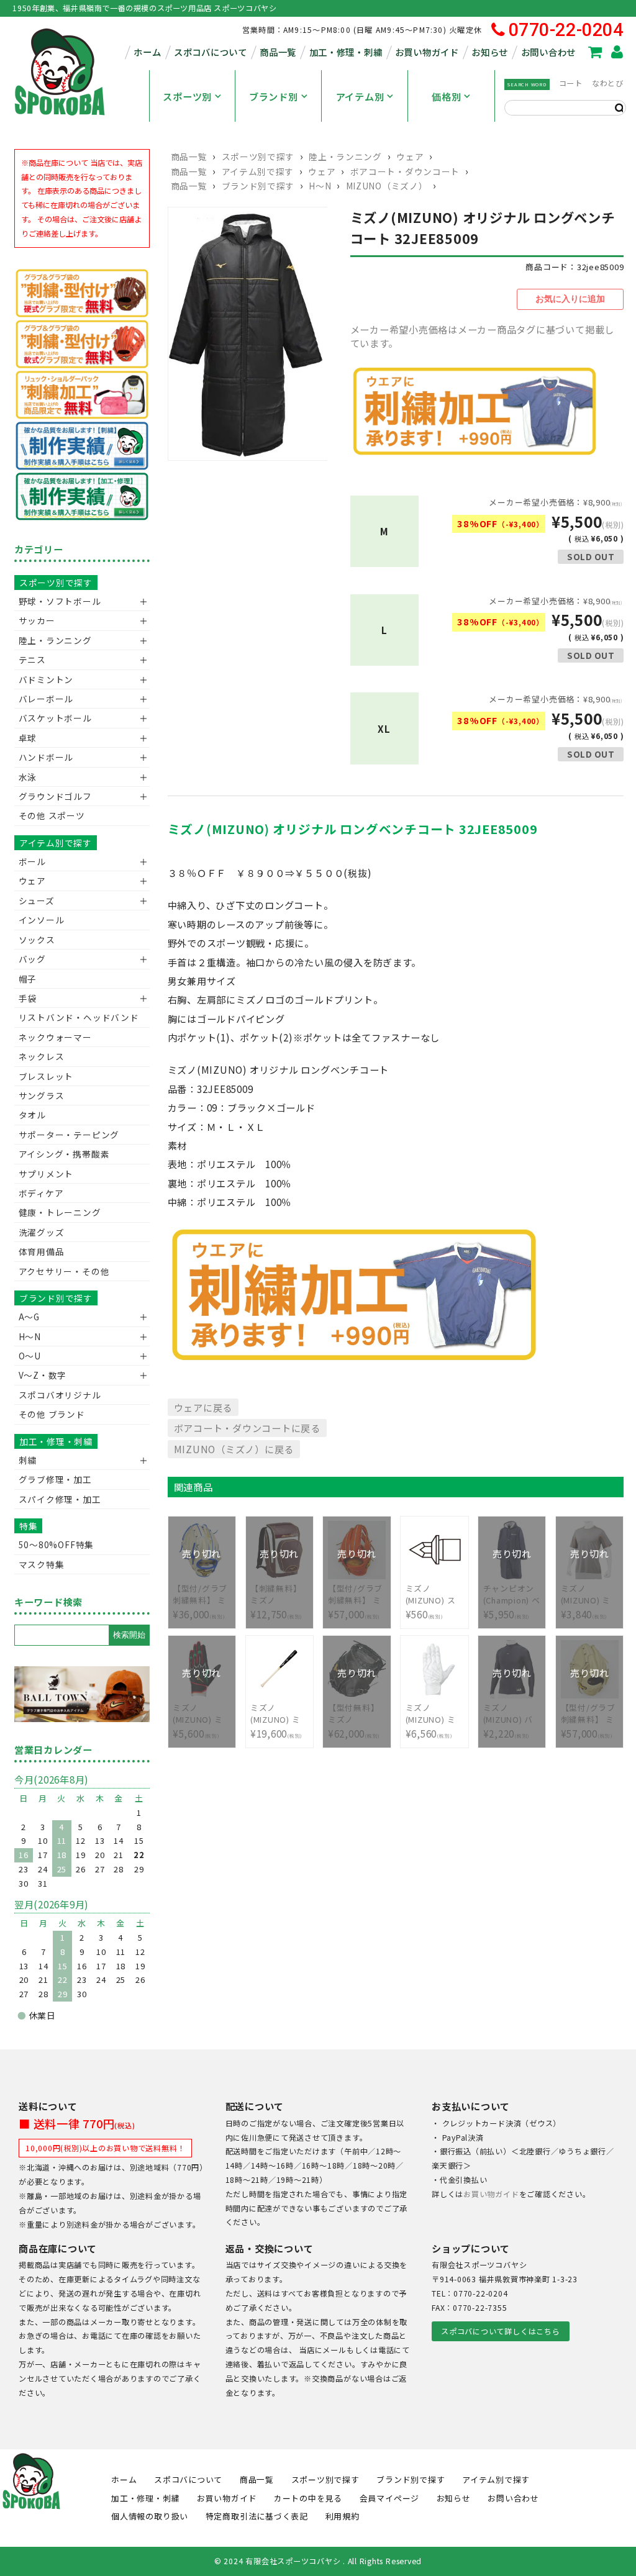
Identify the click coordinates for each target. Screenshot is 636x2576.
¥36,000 (201, 1594)
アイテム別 (360, 96)
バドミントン (46, 679)
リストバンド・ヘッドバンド (74, 1017)
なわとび (608, 83)
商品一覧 (278, 52)
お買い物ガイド (427, 52)
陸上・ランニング (345, 156)
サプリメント (46, 1174)
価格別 (446, 96)
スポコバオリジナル (60, 1395)
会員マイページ (389, 2498)
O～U (30, 1356)
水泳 (28, 777)
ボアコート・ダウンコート (405, 171)
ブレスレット (46, 1076)
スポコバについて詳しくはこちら (500, 2331)
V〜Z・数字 (43, 1375)
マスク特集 (42, 1564)
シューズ (37, 900)
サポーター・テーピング (69, 1135)
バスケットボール (55, 718)
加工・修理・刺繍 (346, 52)
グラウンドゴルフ (55, 796)
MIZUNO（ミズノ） (387, 186)
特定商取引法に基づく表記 (257, 2516)
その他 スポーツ (52, 815)
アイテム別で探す (258, 171)
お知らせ (490, 52)
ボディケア (41, 1193)
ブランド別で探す (258, 186)
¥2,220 (510, 1714)
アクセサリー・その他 (64, 1271)
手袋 (28, 998)
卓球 (28, 738)
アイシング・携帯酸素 (64, 1154)
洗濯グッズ (42, 1232)
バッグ (32, 959)
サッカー (37, 620)
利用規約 (343, 2516)
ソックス (37, 940)
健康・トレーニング (60, 1212)
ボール (32, 861)
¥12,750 (278, 1594)
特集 (29, 1526)
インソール (42, 920)
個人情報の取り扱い (150, 2516)
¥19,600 (278, 1721)
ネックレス (42, 1056)
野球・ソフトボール (60, 601)
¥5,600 (199, 1714)
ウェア (410, 156)
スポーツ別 (187, 96)
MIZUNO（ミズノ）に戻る (234, 1449)
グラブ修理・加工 (55, 1479)
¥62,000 (355, 1714)
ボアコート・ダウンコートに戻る (247, 1428)
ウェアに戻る (203, 1407)
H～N (320, 186)
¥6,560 (434, 1721)
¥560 (431, 1602)
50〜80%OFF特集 (56, 1544)
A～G (29, 1317)
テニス (32, 660)
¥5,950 (512, 1594)
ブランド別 (274, 96)
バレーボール (46, 699)
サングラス (42, 1095)
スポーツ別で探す (258, 156)
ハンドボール (46, 757)
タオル (32, 1115)
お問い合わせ (548, 52)
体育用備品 (42, 1251)
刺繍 (28, 1460)
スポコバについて (211, 52)
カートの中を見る (308, 2498)
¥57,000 (357, 1594)
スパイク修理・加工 (60, 1499)
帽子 (28, 979)
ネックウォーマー (55, 1037)
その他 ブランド (52, 1414)
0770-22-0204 (566, 30)
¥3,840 (588, 1594)
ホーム (147, 52)
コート (571, 83)
